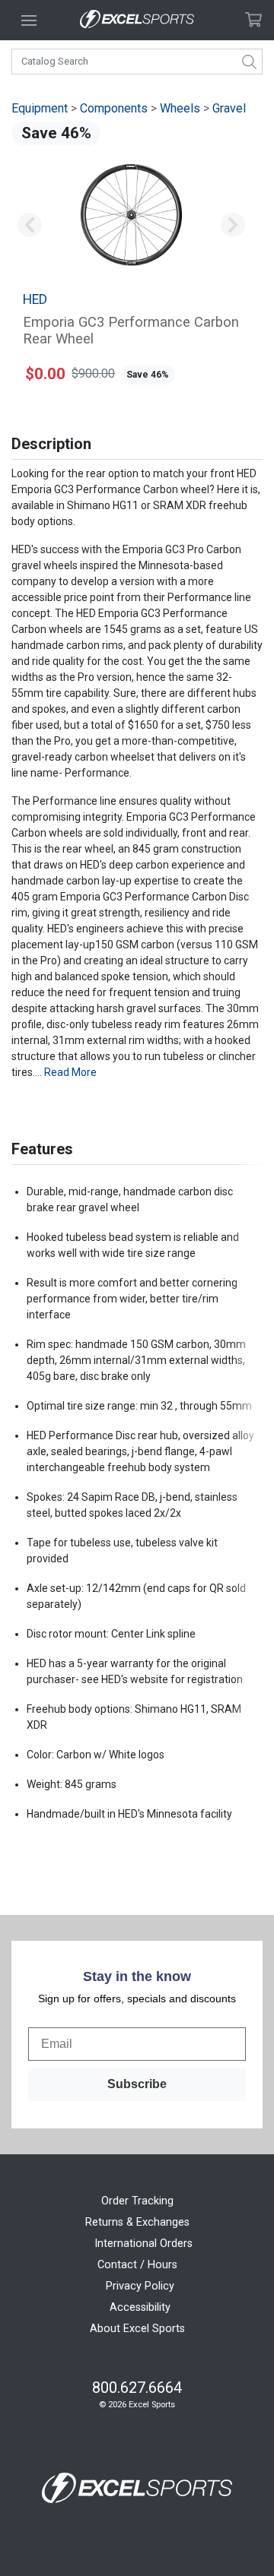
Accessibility (140, 2307)
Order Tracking (137, 2201)
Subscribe (137, 2084)
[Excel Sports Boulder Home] (137, 20)
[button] (29, 226)
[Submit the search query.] (250, 62)
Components (114, 108)
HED (35, 299)
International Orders (143, 2244)
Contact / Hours (137, 2265)
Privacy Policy (140, 2286)
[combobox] (137, 62)
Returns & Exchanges (137, 2222)
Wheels (180, 108)
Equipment (40, 108)
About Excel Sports (137, 2329)
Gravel (229, 108)
